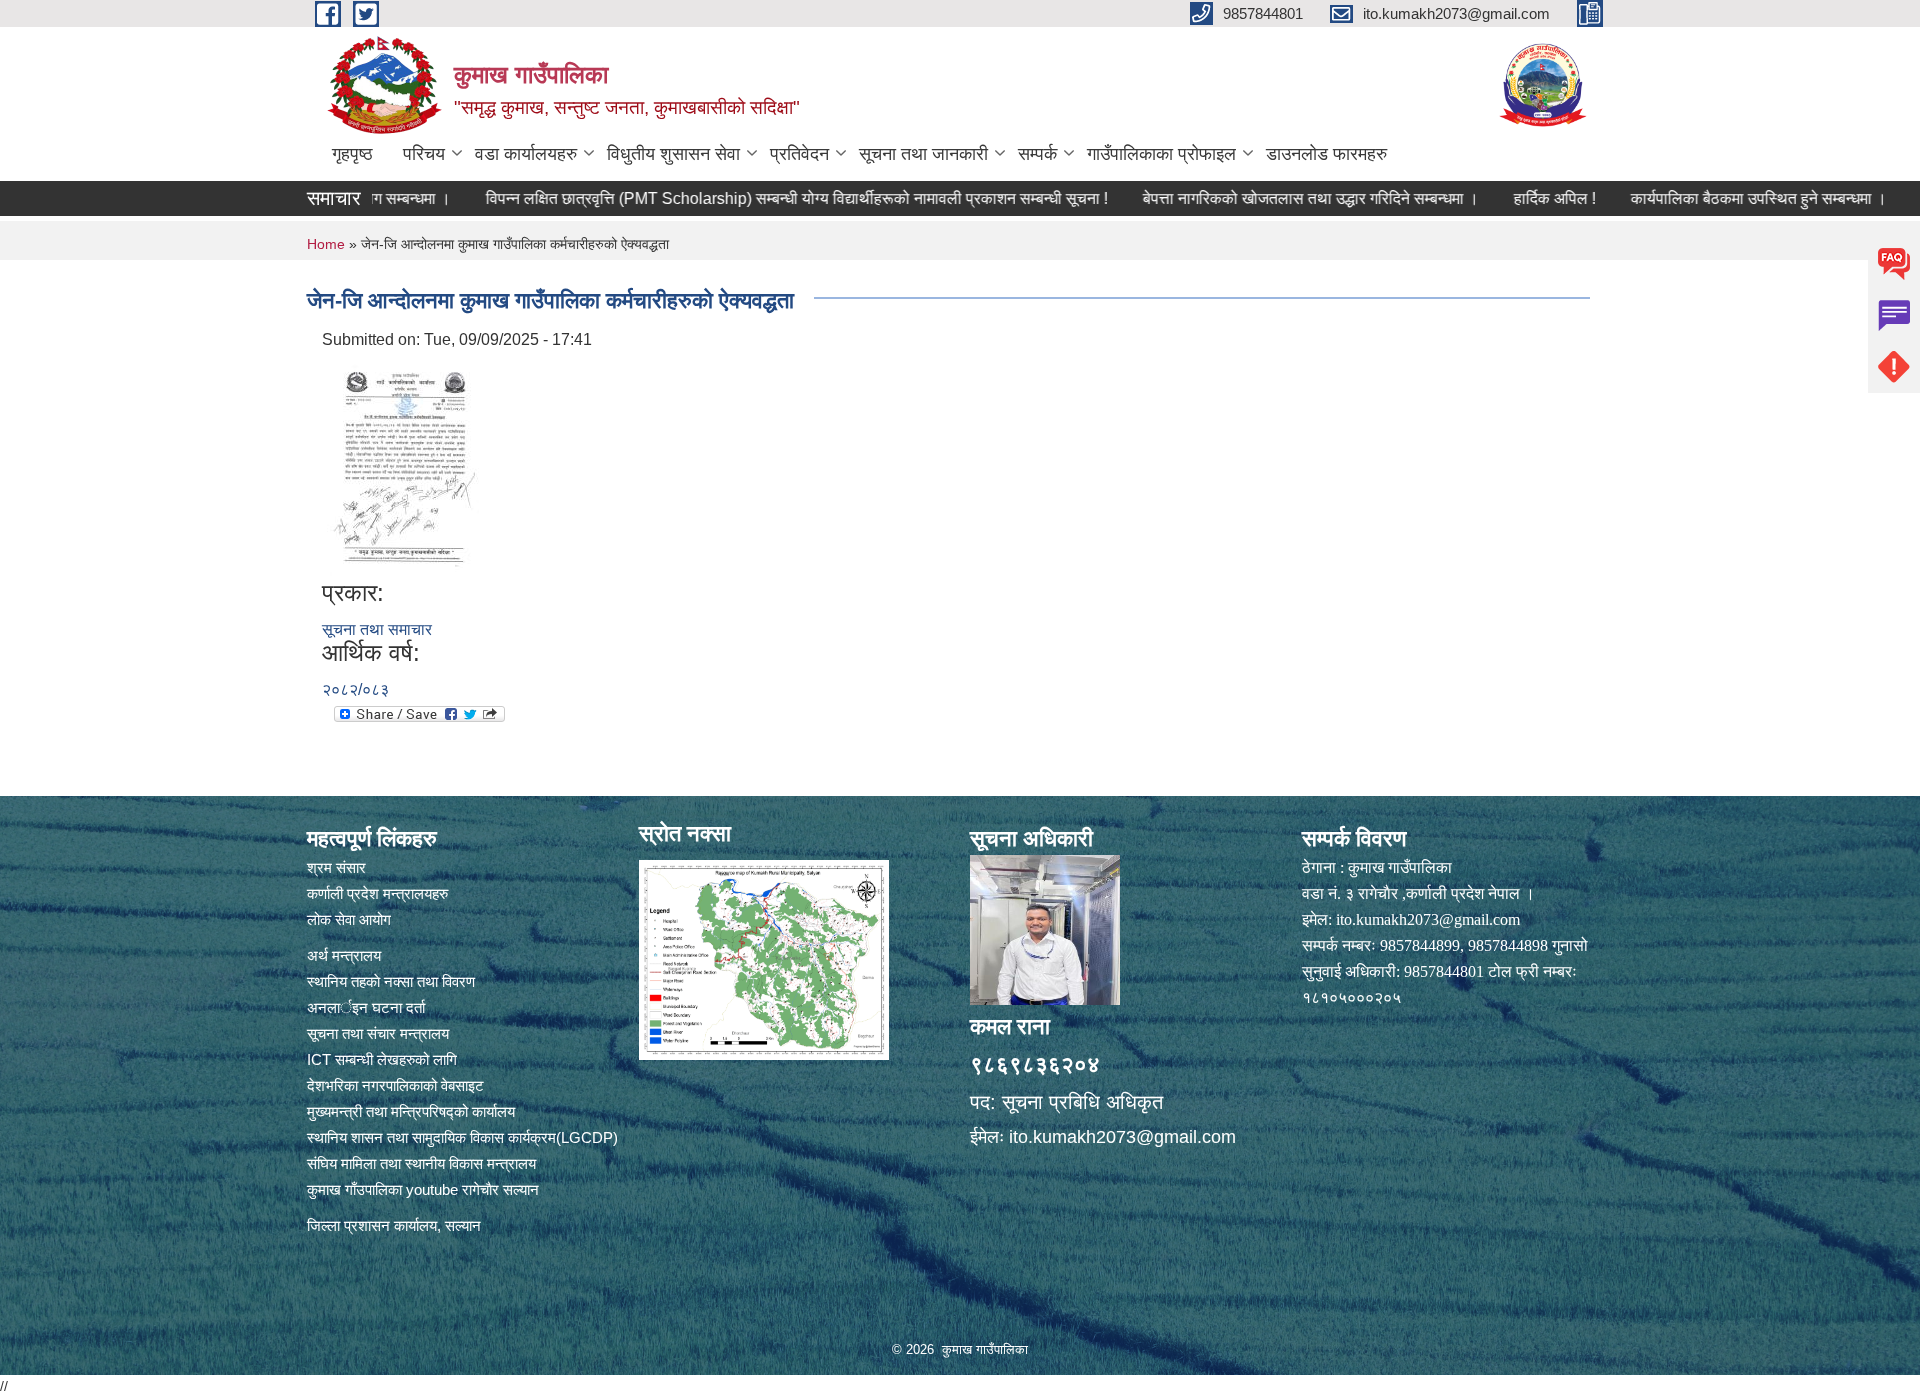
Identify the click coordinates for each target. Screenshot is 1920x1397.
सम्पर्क (1037, 154)
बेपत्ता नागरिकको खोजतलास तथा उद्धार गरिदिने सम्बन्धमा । (1244, 198)
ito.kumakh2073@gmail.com (1122, 1137)
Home (326, 244)
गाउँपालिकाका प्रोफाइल (1161, 154)
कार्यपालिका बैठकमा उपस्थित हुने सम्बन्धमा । (1692, 198)
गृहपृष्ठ (352, 154)
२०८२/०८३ (355, 689)
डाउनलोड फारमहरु (1326, 154)
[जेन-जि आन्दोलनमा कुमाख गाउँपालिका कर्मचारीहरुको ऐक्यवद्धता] (405, 464)
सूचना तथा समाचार (377, 629)
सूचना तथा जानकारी (923, 154)
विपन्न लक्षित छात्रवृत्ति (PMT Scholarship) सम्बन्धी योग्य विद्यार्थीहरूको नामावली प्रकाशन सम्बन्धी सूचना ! (730, 198)
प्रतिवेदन (799, 154)
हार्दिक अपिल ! (1488, 198)
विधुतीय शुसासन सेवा (673, 154)
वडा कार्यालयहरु (526, 154)
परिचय (424, 154)
